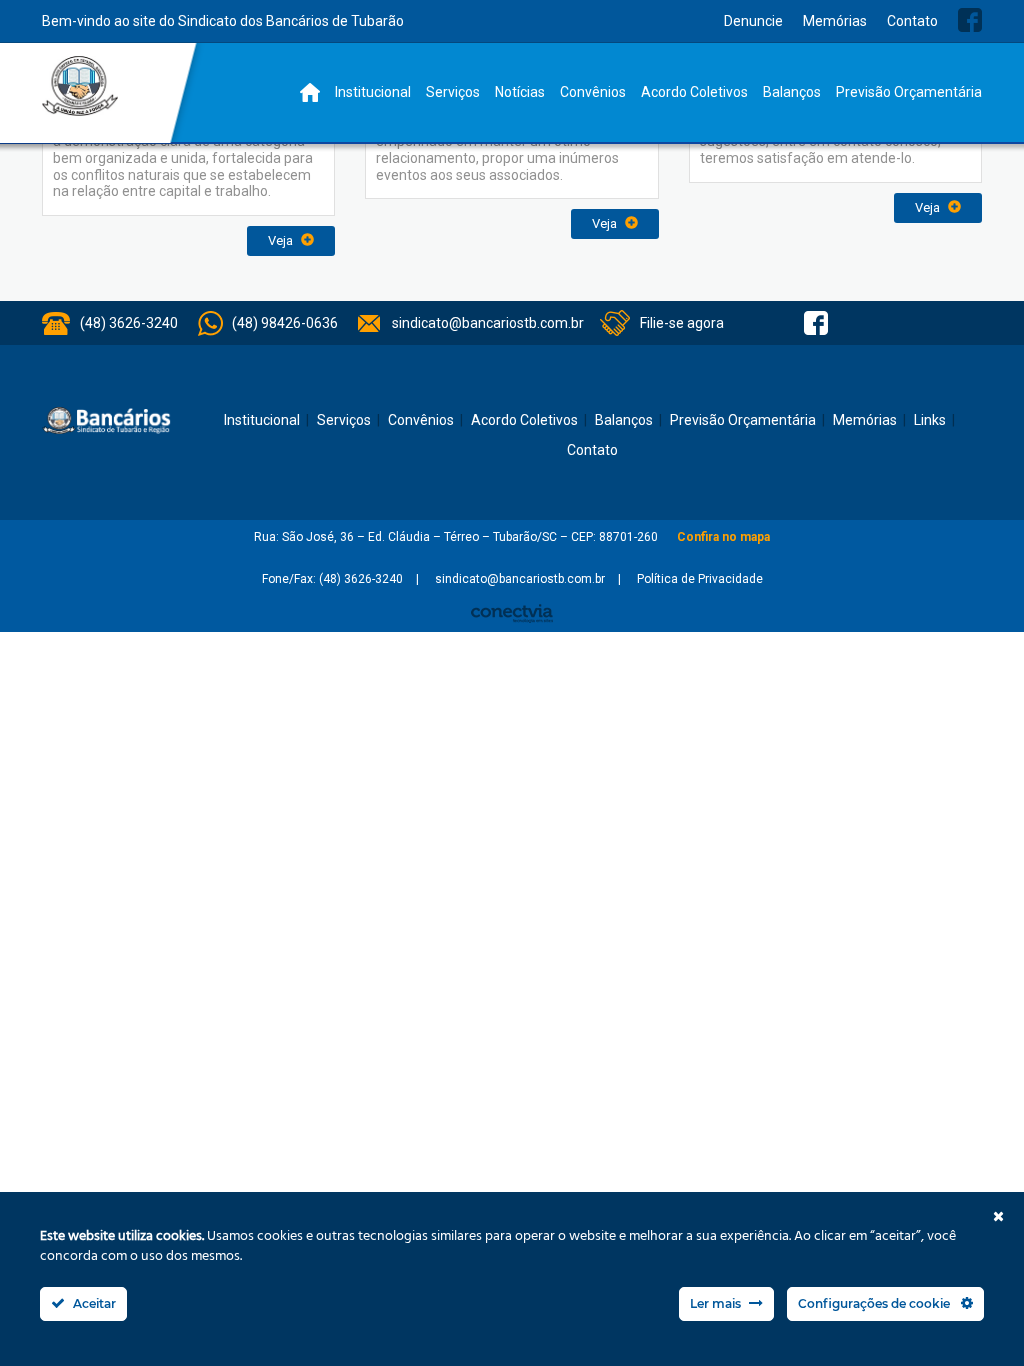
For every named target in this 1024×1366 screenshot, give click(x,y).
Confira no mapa (723, 537)
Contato (912, 21)
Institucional (373, 92)
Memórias (835, 21)
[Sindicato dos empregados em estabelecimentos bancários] (80, 86)
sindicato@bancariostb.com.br (488, 323)
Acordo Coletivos (694, 92)
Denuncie (753, 21)
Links (930, 420)
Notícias (520, 92)
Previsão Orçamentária (909, 92)
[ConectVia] (512, 613)
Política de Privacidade (700, 579)
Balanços (792, 92)
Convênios (593, 92)
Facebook (970, 20)
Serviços (453, 92)
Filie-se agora (682, 323)
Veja (282, 240)
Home (310, 92)
